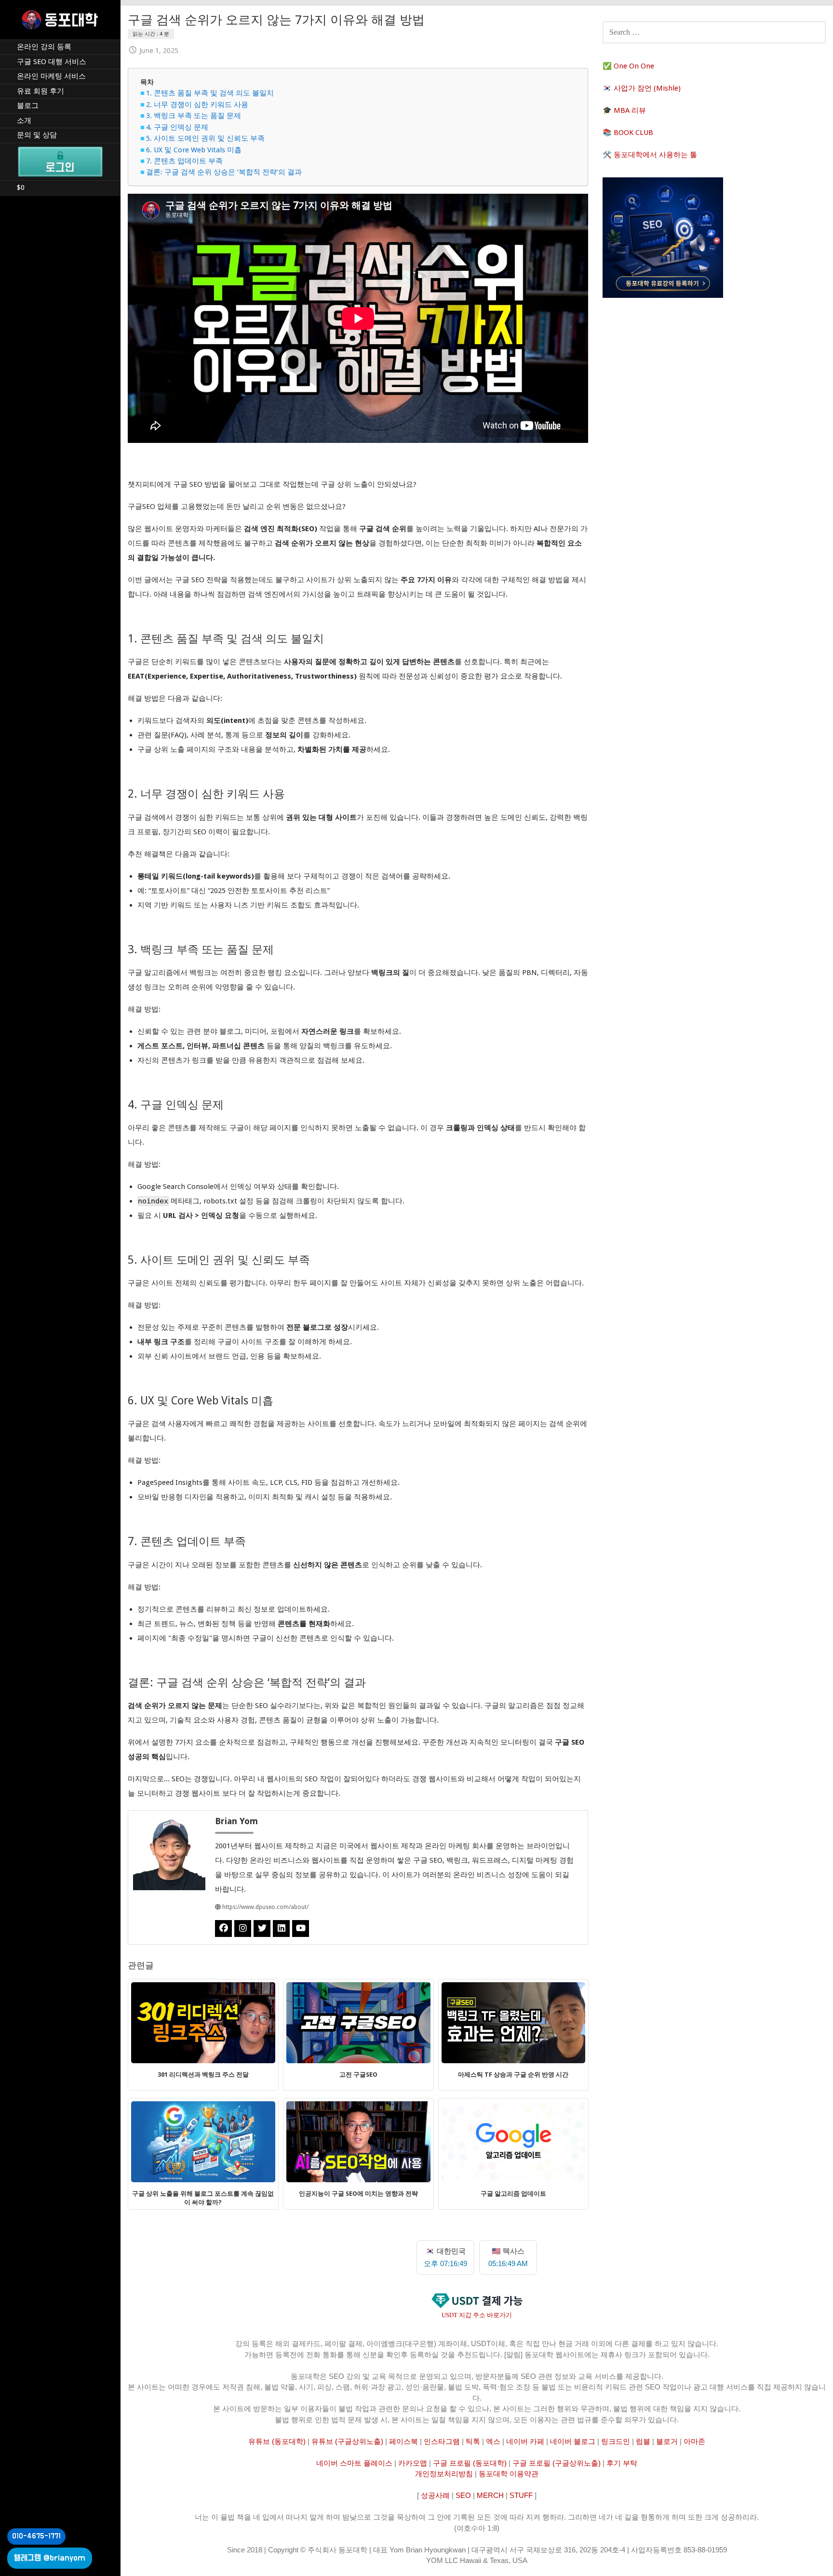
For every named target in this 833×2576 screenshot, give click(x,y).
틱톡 (473, 2441)
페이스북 (403, 2441)
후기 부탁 (622, 2463)
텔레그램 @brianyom (50, 2558)
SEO (463, 2495)
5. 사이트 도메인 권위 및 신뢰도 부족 (205, 138)
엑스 (493, 2441)
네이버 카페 (525, 2441)
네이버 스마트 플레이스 (354, 2463)
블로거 (667, 2441)
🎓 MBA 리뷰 (624, 110)
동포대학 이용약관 (509, 2474)
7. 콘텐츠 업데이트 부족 (184, 161)
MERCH (490, 2495)
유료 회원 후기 (40, 91)
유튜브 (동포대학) (277, 2441)
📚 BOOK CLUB (628, 133)
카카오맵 (413, 2463)
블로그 (28, 106)
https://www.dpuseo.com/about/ (265, 1907)
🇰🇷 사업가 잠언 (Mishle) (642, 88)
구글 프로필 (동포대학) (470, 2463)
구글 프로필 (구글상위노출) (557, 2463)
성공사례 (435, 2495)
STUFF (521, 2495)
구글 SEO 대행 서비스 (52, 62)
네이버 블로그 (573, 2441)
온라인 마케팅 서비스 (51, 76)
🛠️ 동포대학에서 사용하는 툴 (650, 155)
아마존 (694, 2441)
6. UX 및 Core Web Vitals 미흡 (194, 150)
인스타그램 (442, 2441)
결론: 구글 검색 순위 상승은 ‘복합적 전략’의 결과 (224, 172)
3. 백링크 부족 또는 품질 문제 (194, 116)
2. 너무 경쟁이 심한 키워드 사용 (197, 105)
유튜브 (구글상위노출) (347, 2441)
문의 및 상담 (37, 135)
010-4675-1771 (36, 2536)
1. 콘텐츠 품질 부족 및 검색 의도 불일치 (210, 93)
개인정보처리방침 (444, 2474)
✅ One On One (628, 66)
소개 (24, 120)
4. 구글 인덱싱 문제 (177, 127)
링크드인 (616, 2441)
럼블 (643, 2441)
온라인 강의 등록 (44, 47)
